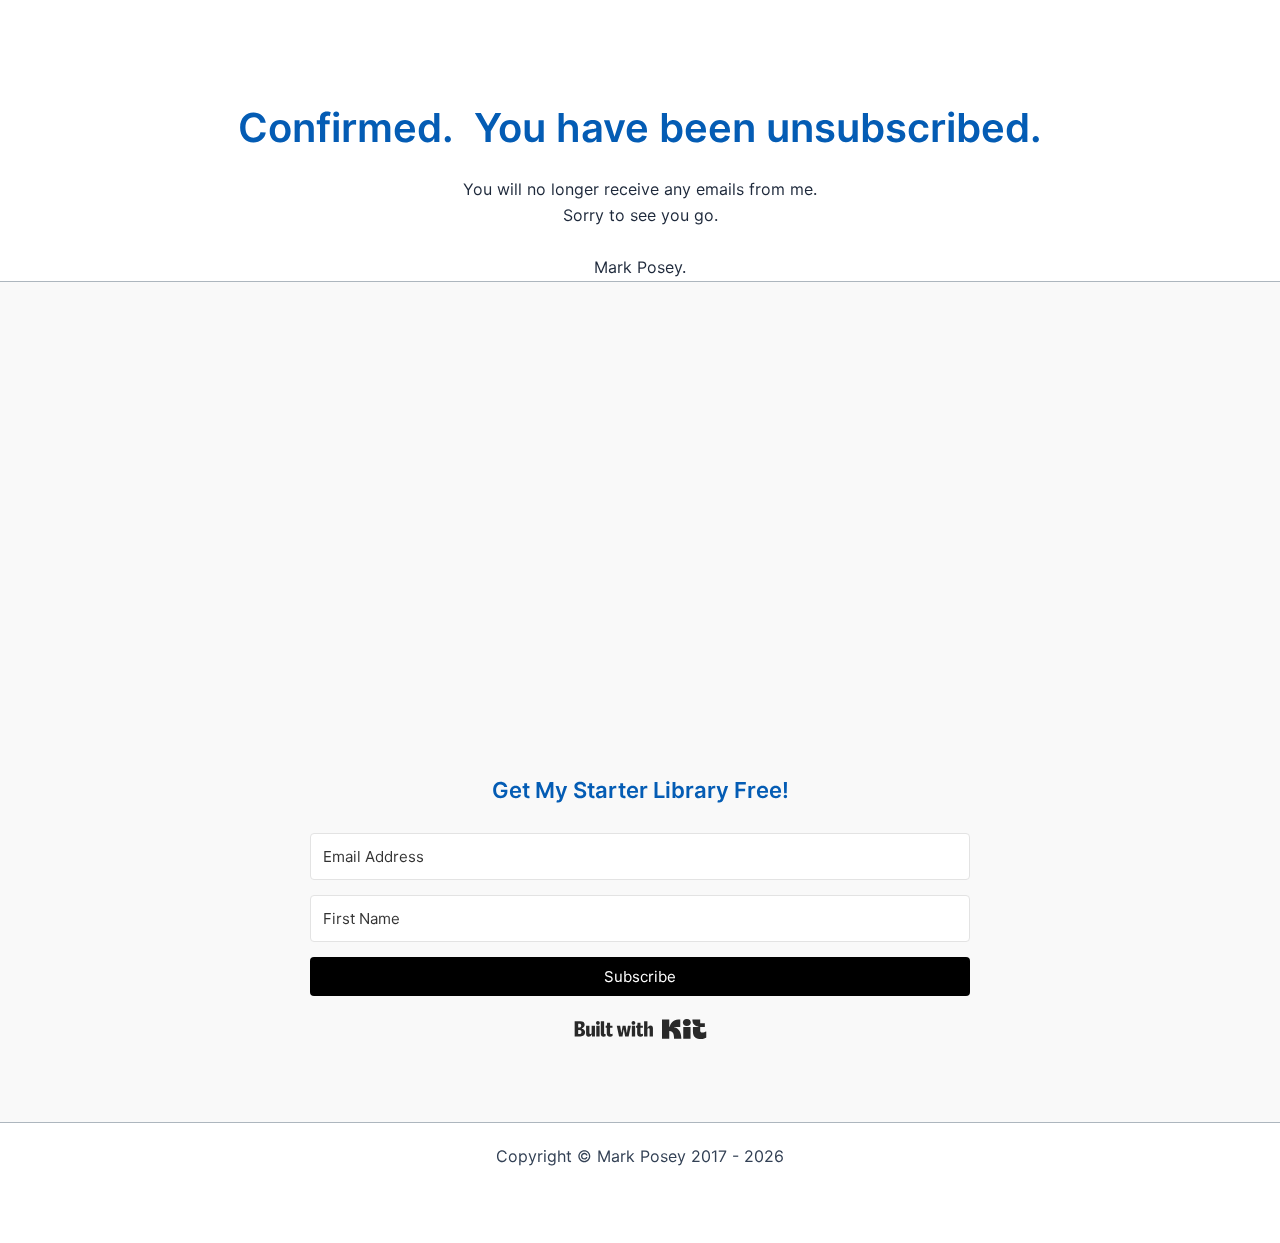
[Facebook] (767, 19)
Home (426, 19)
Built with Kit (640, 1029)
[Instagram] (865, 19)
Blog (553, 19)
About (616, 19)
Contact (688, 19)
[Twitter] (816, 19)
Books (490, 19)
